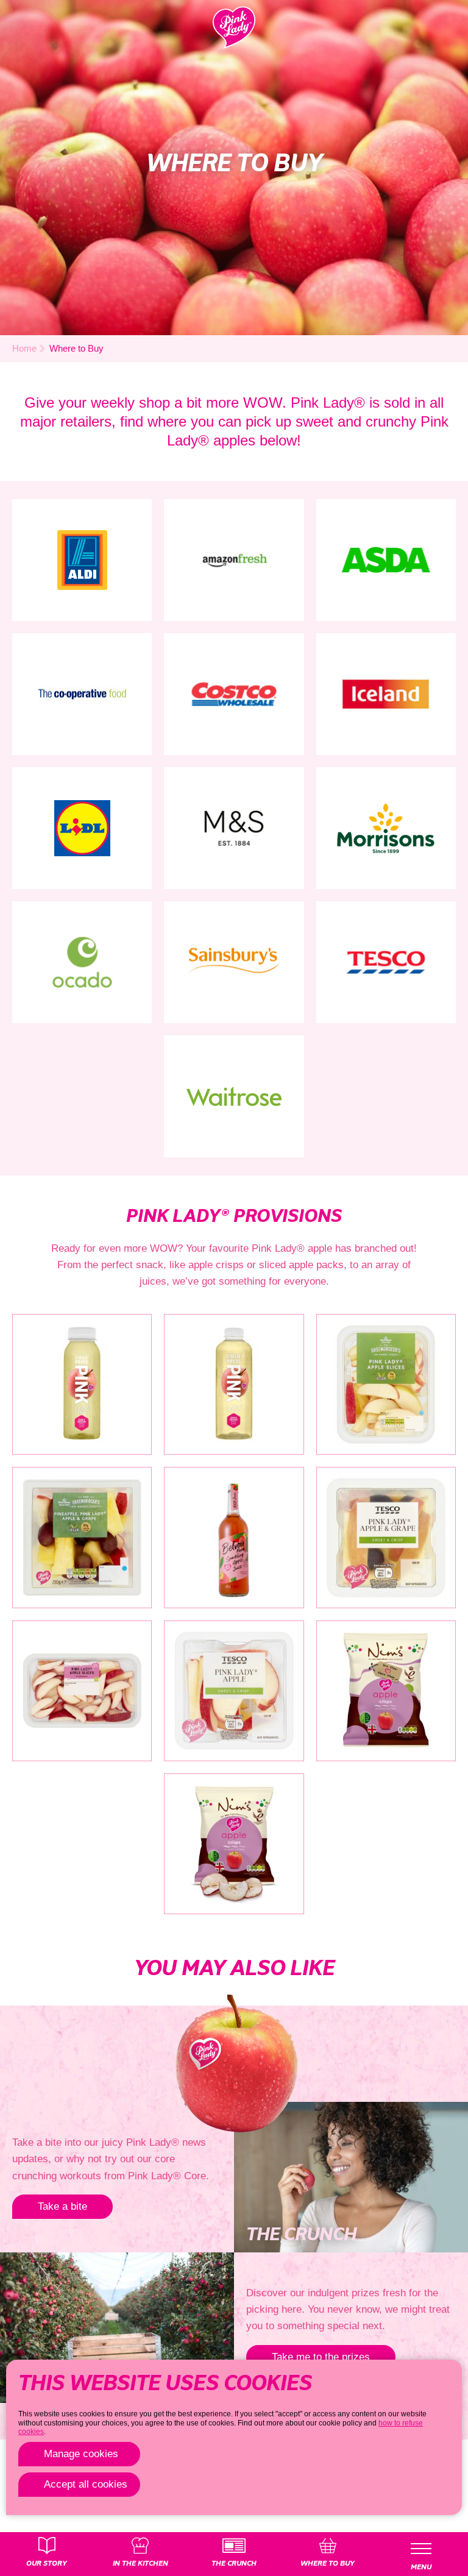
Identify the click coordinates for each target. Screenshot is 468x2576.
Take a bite (62, 2206)
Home (24, 348)
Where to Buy (76, 348)
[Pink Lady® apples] (234, 27)
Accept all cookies (86, 2484)
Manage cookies (81, 2454)
